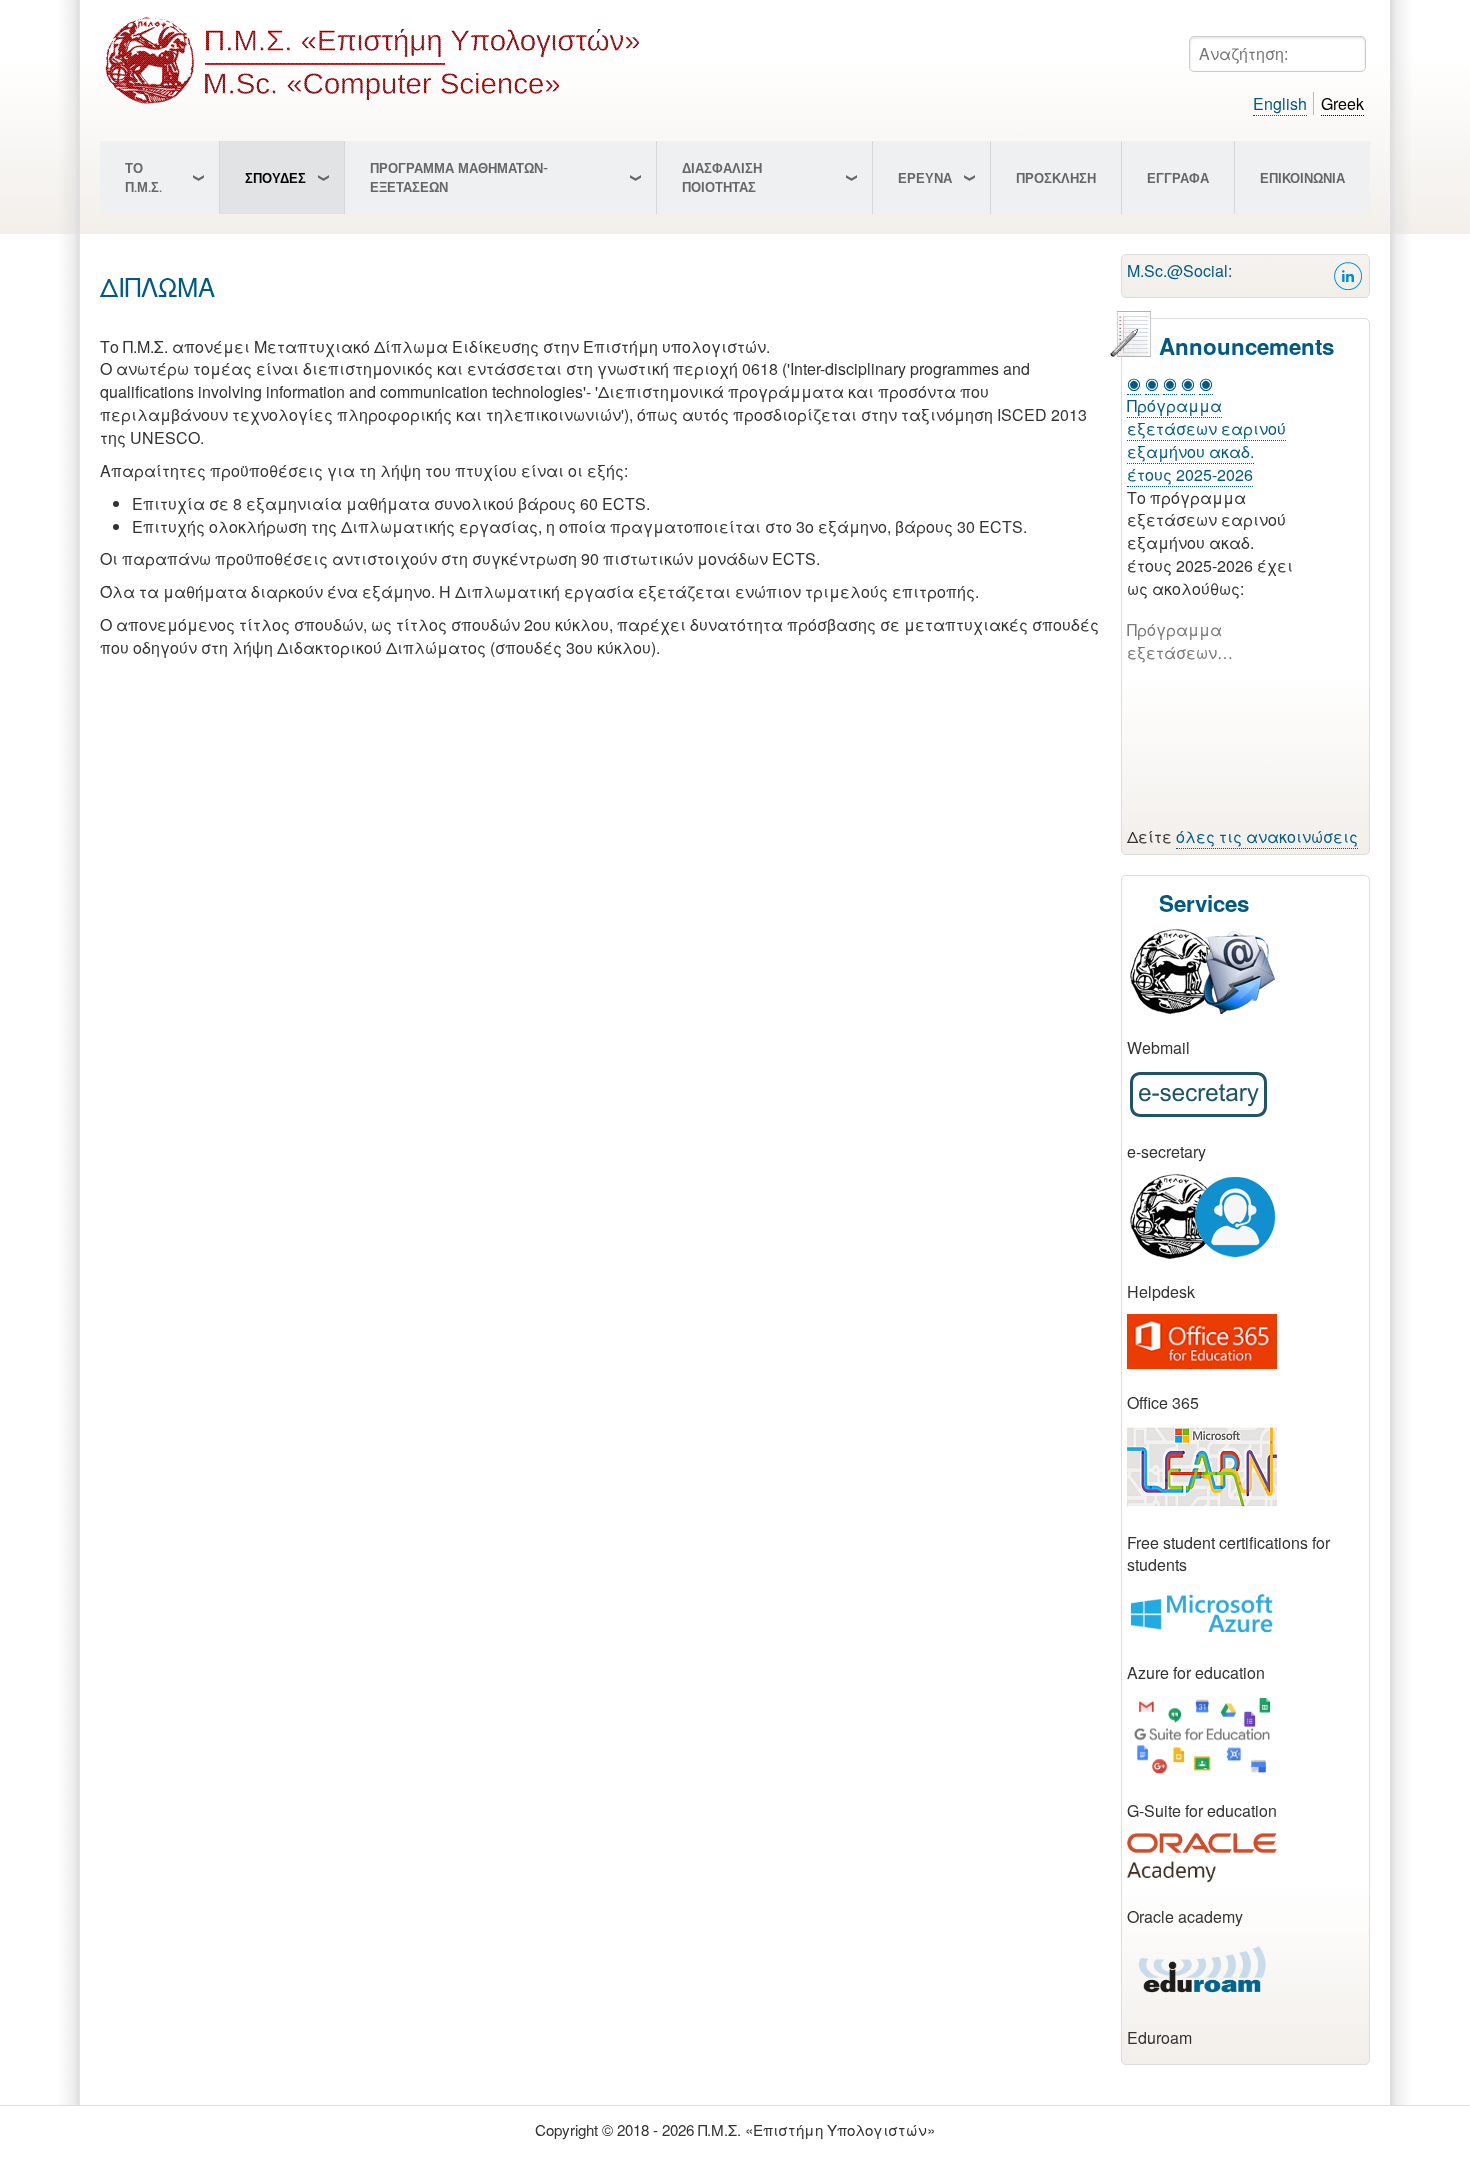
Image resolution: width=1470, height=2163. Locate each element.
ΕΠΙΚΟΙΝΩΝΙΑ (1302, 178)
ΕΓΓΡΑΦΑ (1178, 178)
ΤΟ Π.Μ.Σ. (143, 177)
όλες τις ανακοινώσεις (1267, 836)
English (1280, 103)
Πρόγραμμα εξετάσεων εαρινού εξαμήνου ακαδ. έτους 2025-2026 (1206, 440)
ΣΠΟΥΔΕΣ (275, 178)
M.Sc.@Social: (1179, 270)
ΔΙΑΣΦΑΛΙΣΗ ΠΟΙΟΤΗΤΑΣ (722, 177)
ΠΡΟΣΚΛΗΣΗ (1056, 178)
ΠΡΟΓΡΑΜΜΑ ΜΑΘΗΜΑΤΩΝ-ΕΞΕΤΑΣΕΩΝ (459, 177)
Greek (1342, 103)
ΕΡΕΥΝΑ (925, 178)
